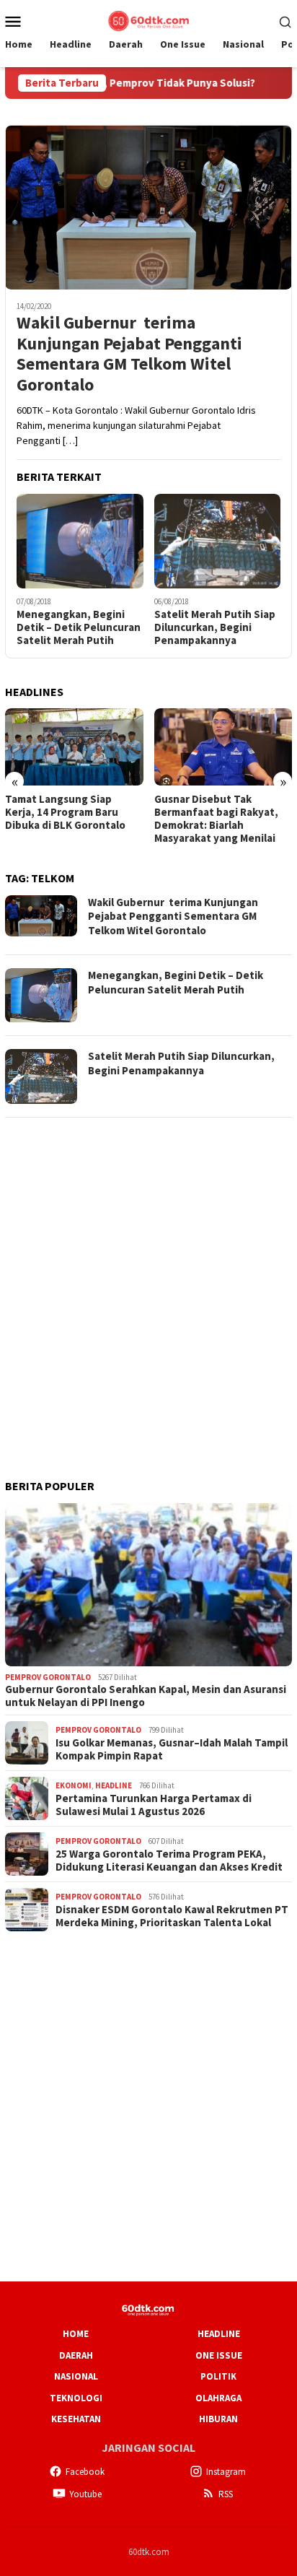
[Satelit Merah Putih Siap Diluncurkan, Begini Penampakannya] (218, 541)
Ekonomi (74, 1785)
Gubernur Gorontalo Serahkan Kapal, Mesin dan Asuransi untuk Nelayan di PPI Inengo (146, 1696)
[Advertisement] (148, 1279)
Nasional (76, 2376)
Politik (218, 2376)
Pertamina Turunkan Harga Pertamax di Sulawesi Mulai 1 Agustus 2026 (154, 1805)
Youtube (85, 2494)
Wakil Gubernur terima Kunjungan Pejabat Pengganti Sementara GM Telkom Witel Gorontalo (129, 354)
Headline (114, 1785)
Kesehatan (76, 2419)
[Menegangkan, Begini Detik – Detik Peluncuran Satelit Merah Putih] (80, 541)
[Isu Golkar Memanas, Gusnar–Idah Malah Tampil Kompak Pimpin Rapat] (223, 747)
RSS (226, 2494)
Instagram (226, 2472)
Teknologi (76, 2398)
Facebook (85, 2472)
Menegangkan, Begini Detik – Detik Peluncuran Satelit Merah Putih (79, 627)
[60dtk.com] (148, 19)
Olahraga (218, 2398)
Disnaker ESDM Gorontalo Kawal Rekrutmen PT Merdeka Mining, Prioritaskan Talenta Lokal (172, 1916)
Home (76, 2334)
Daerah (76, 2355)
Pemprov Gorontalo (48, 1677)
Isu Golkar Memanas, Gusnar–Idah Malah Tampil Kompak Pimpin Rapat (219, 812)
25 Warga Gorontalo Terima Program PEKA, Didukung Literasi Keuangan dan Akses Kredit (169, 1861)
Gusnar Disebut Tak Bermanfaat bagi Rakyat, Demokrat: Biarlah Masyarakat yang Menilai (67, 819)
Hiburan (218, 2419)
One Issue (219, 2355)
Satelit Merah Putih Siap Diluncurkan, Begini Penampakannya (215, 627)
